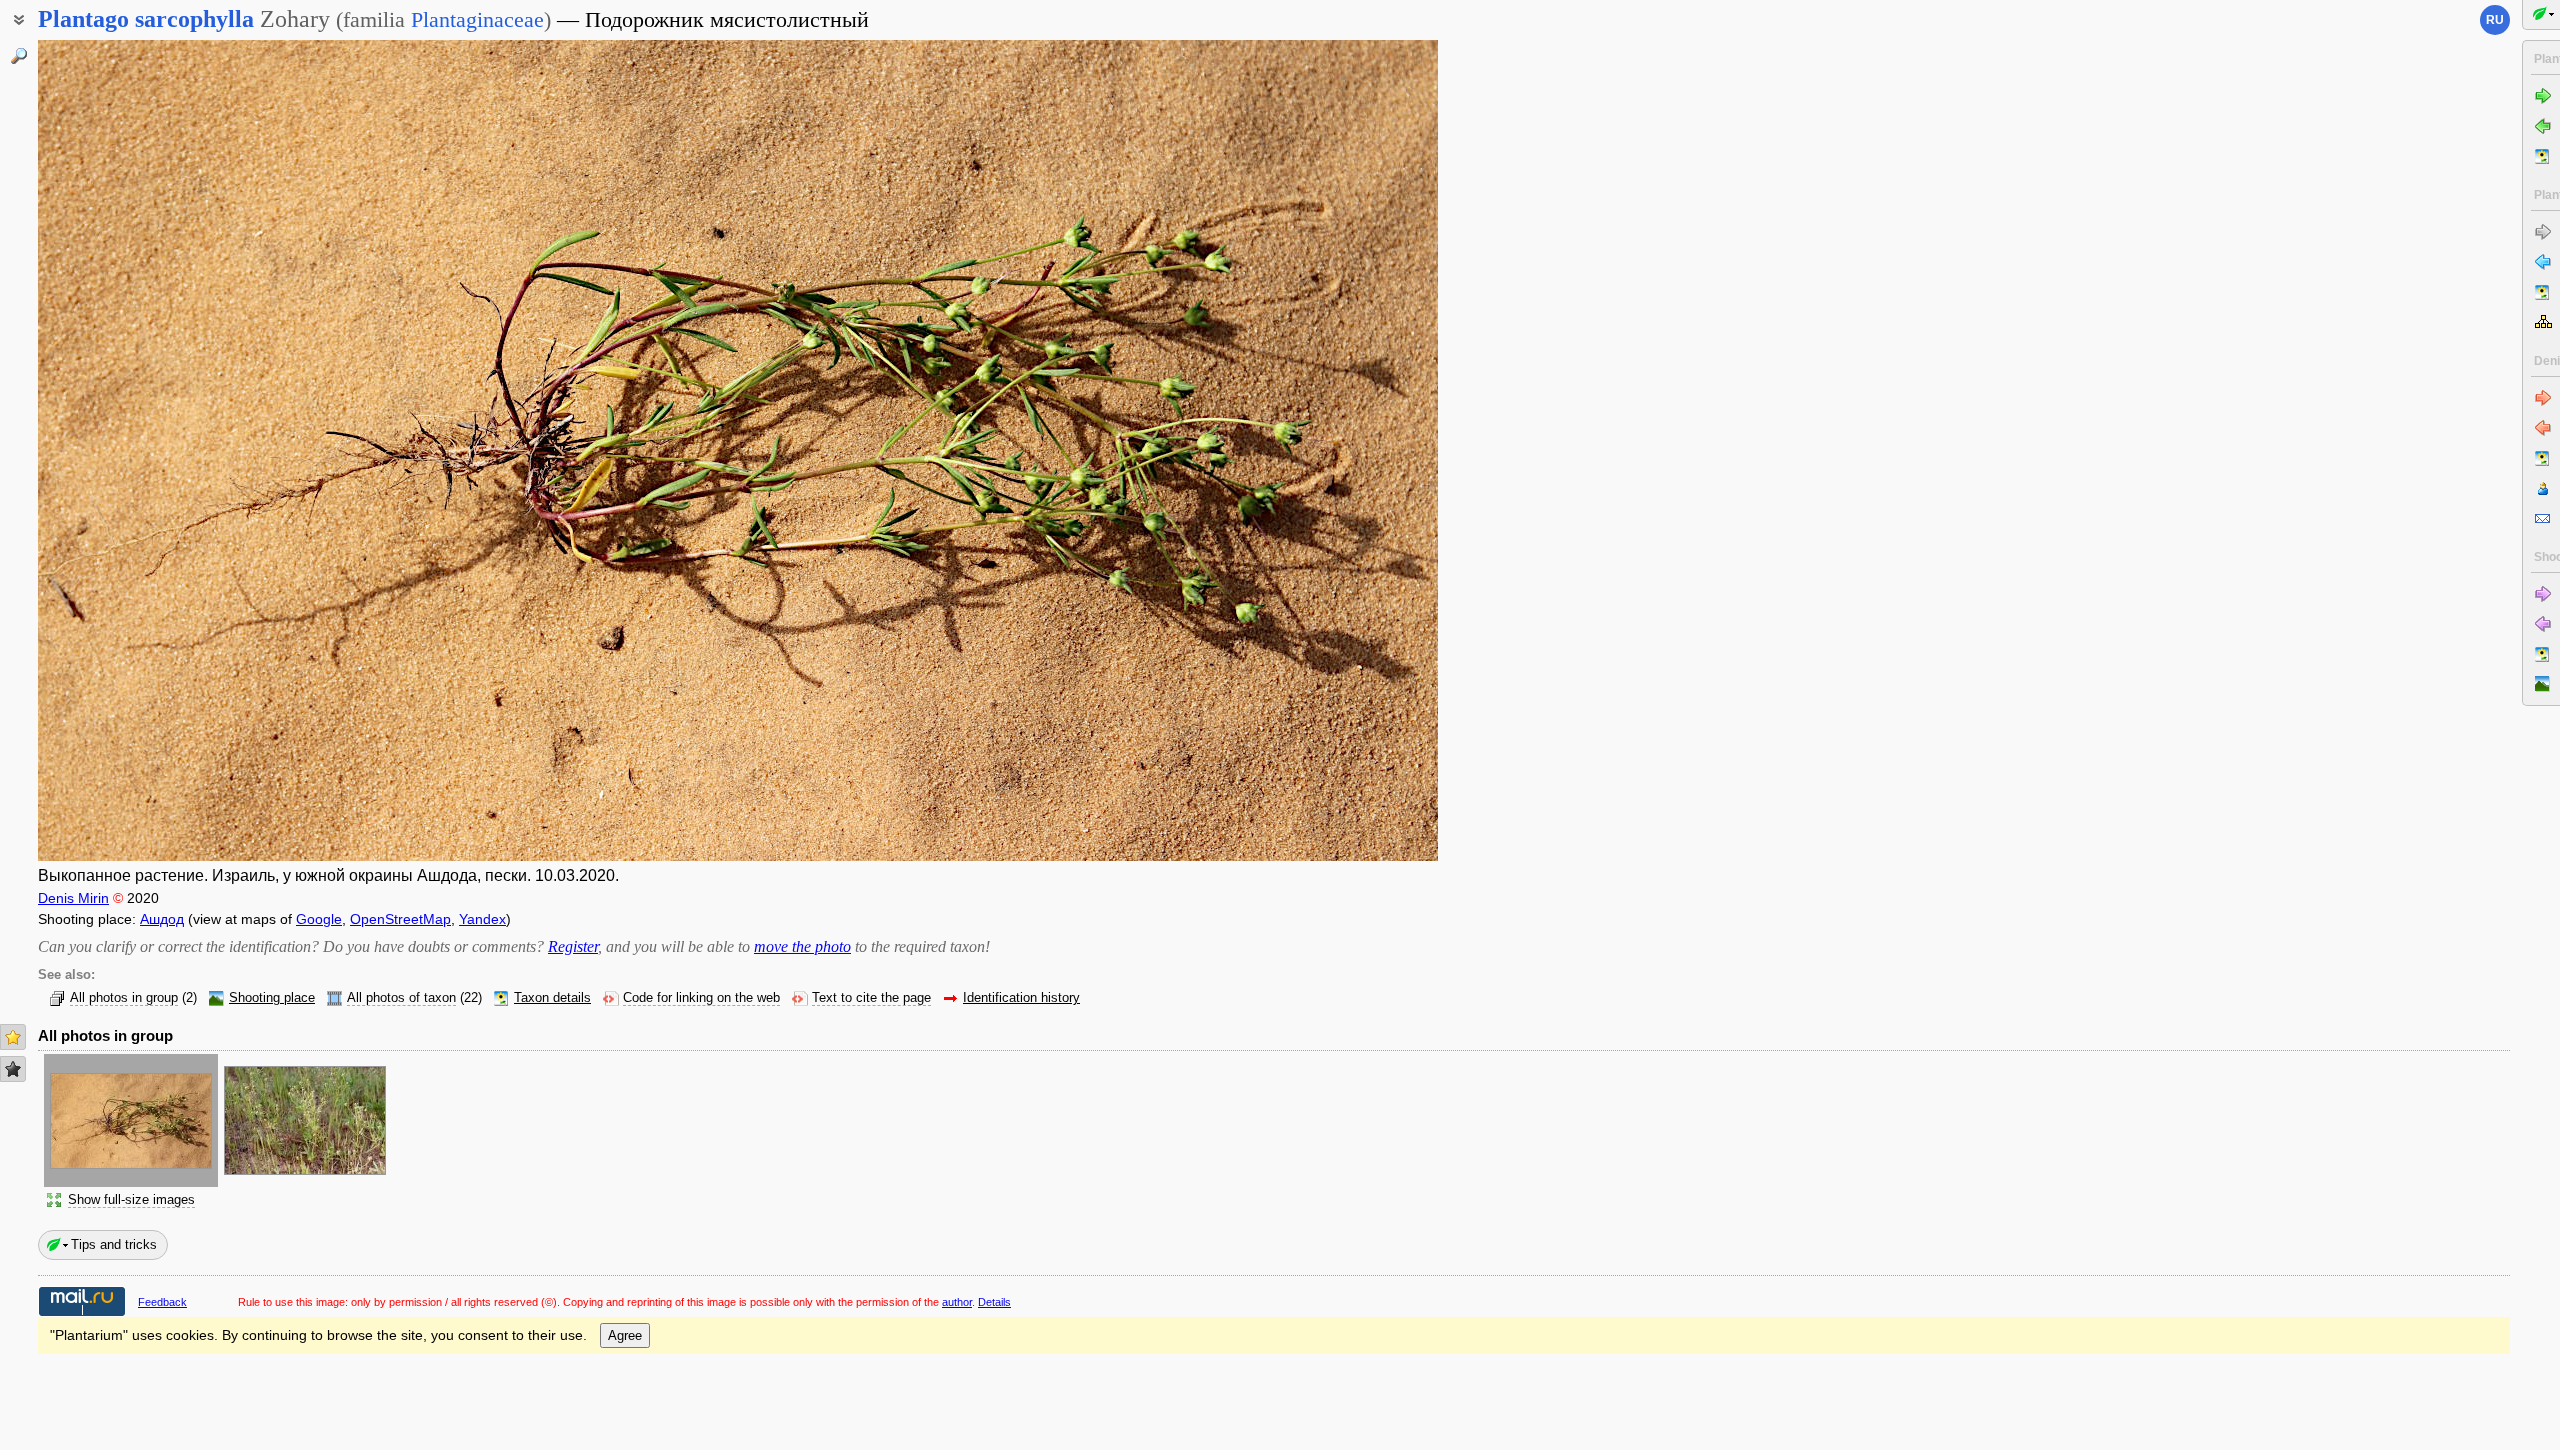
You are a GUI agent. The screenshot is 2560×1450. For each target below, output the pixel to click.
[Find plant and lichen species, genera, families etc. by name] (19, 56)
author (957, 1302)
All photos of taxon (401, 998)
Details (994, 1302)
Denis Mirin (73, 898)
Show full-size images (131, 1200)
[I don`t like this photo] (13, 1069)
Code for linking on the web (701, 998)
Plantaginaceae (477, 19)
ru (2495, 20)
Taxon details (552, 998)
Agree (625, 1335)
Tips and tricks (114, 1244)
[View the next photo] (1293, 450)
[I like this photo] (13, 1037)
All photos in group (124, 998)
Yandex (482, 919)
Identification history (1021, 998)
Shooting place (272, 998)
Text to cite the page (871, 998)
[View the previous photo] (183, 450)
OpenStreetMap (400, 919)
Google (319, 919)
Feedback (162, 1302)
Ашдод (162, 919)
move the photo (802, 946)
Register (573, 946)
